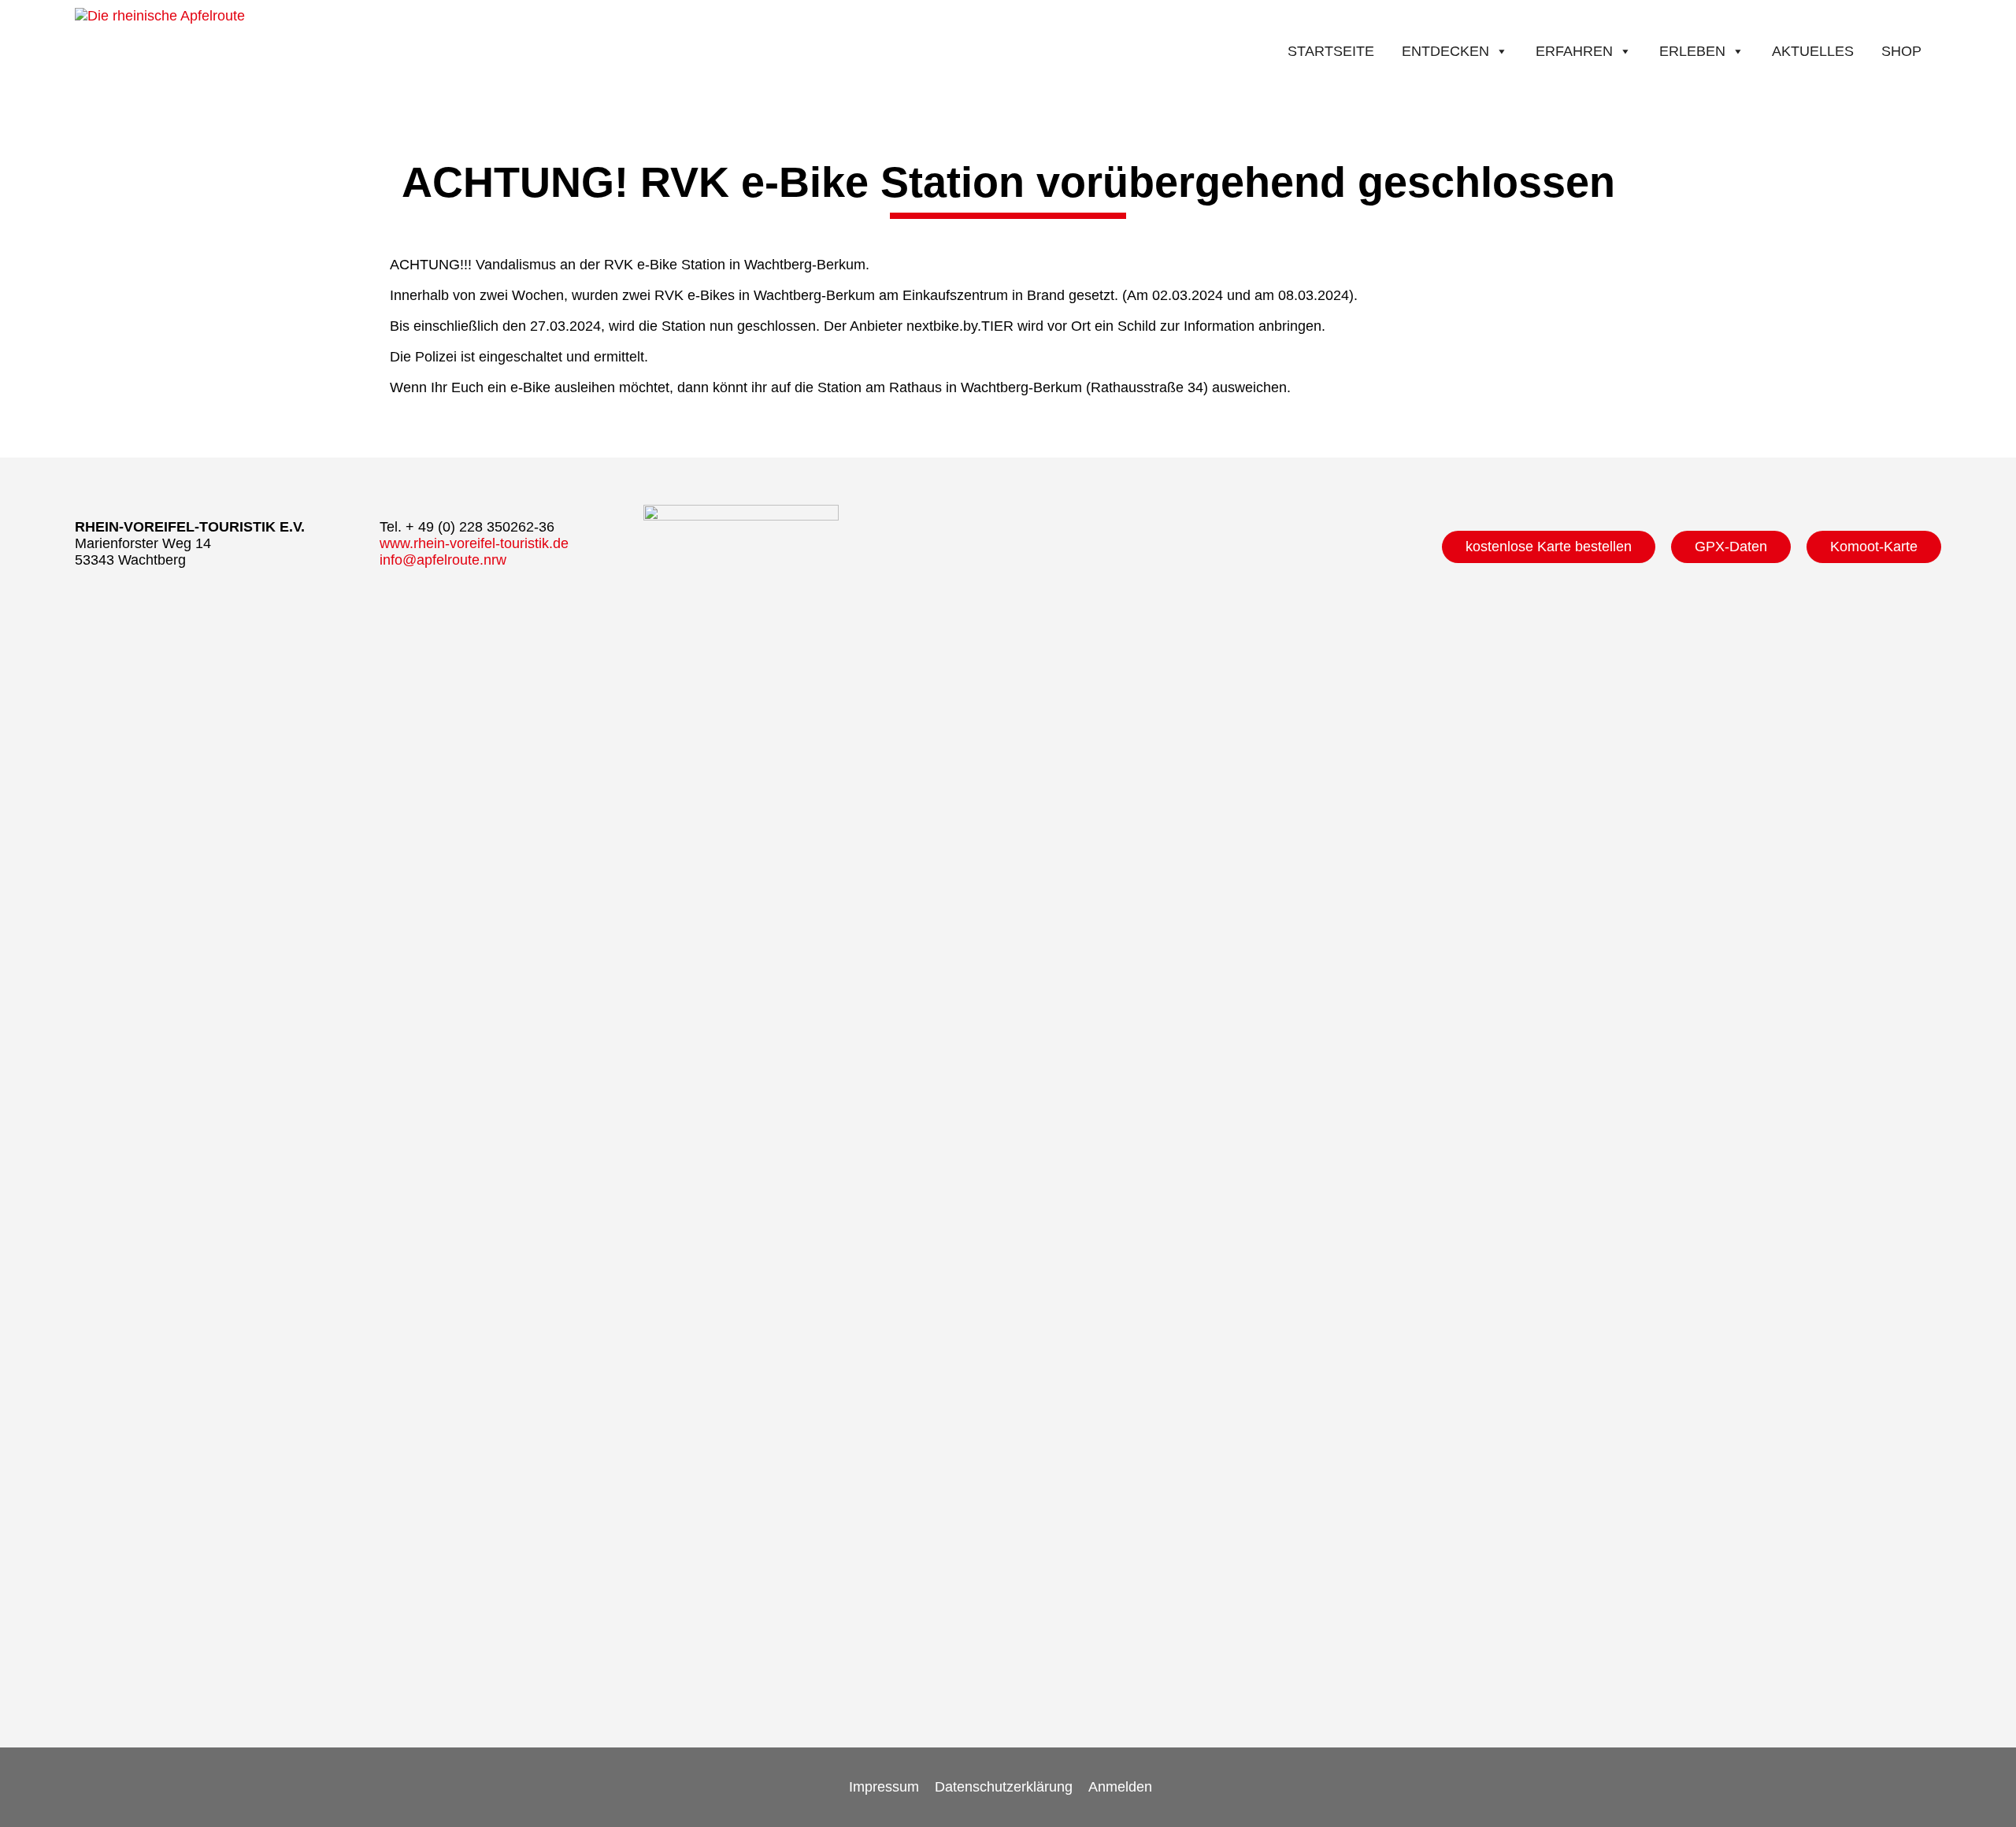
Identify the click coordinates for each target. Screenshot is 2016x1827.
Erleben (1692, 51)
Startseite (1331, 51)
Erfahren (1574, 51)
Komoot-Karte (1874, 547)
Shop (1901, 51)
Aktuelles (1813, 51)
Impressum (884, 1787)
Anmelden (1120, 1787)
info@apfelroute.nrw (443, 560)
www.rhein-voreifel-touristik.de (474, 543)
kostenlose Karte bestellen (1549, 547)
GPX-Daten (1731, 547)
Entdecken (1445, 51)
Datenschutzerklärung (1004, 1787)
